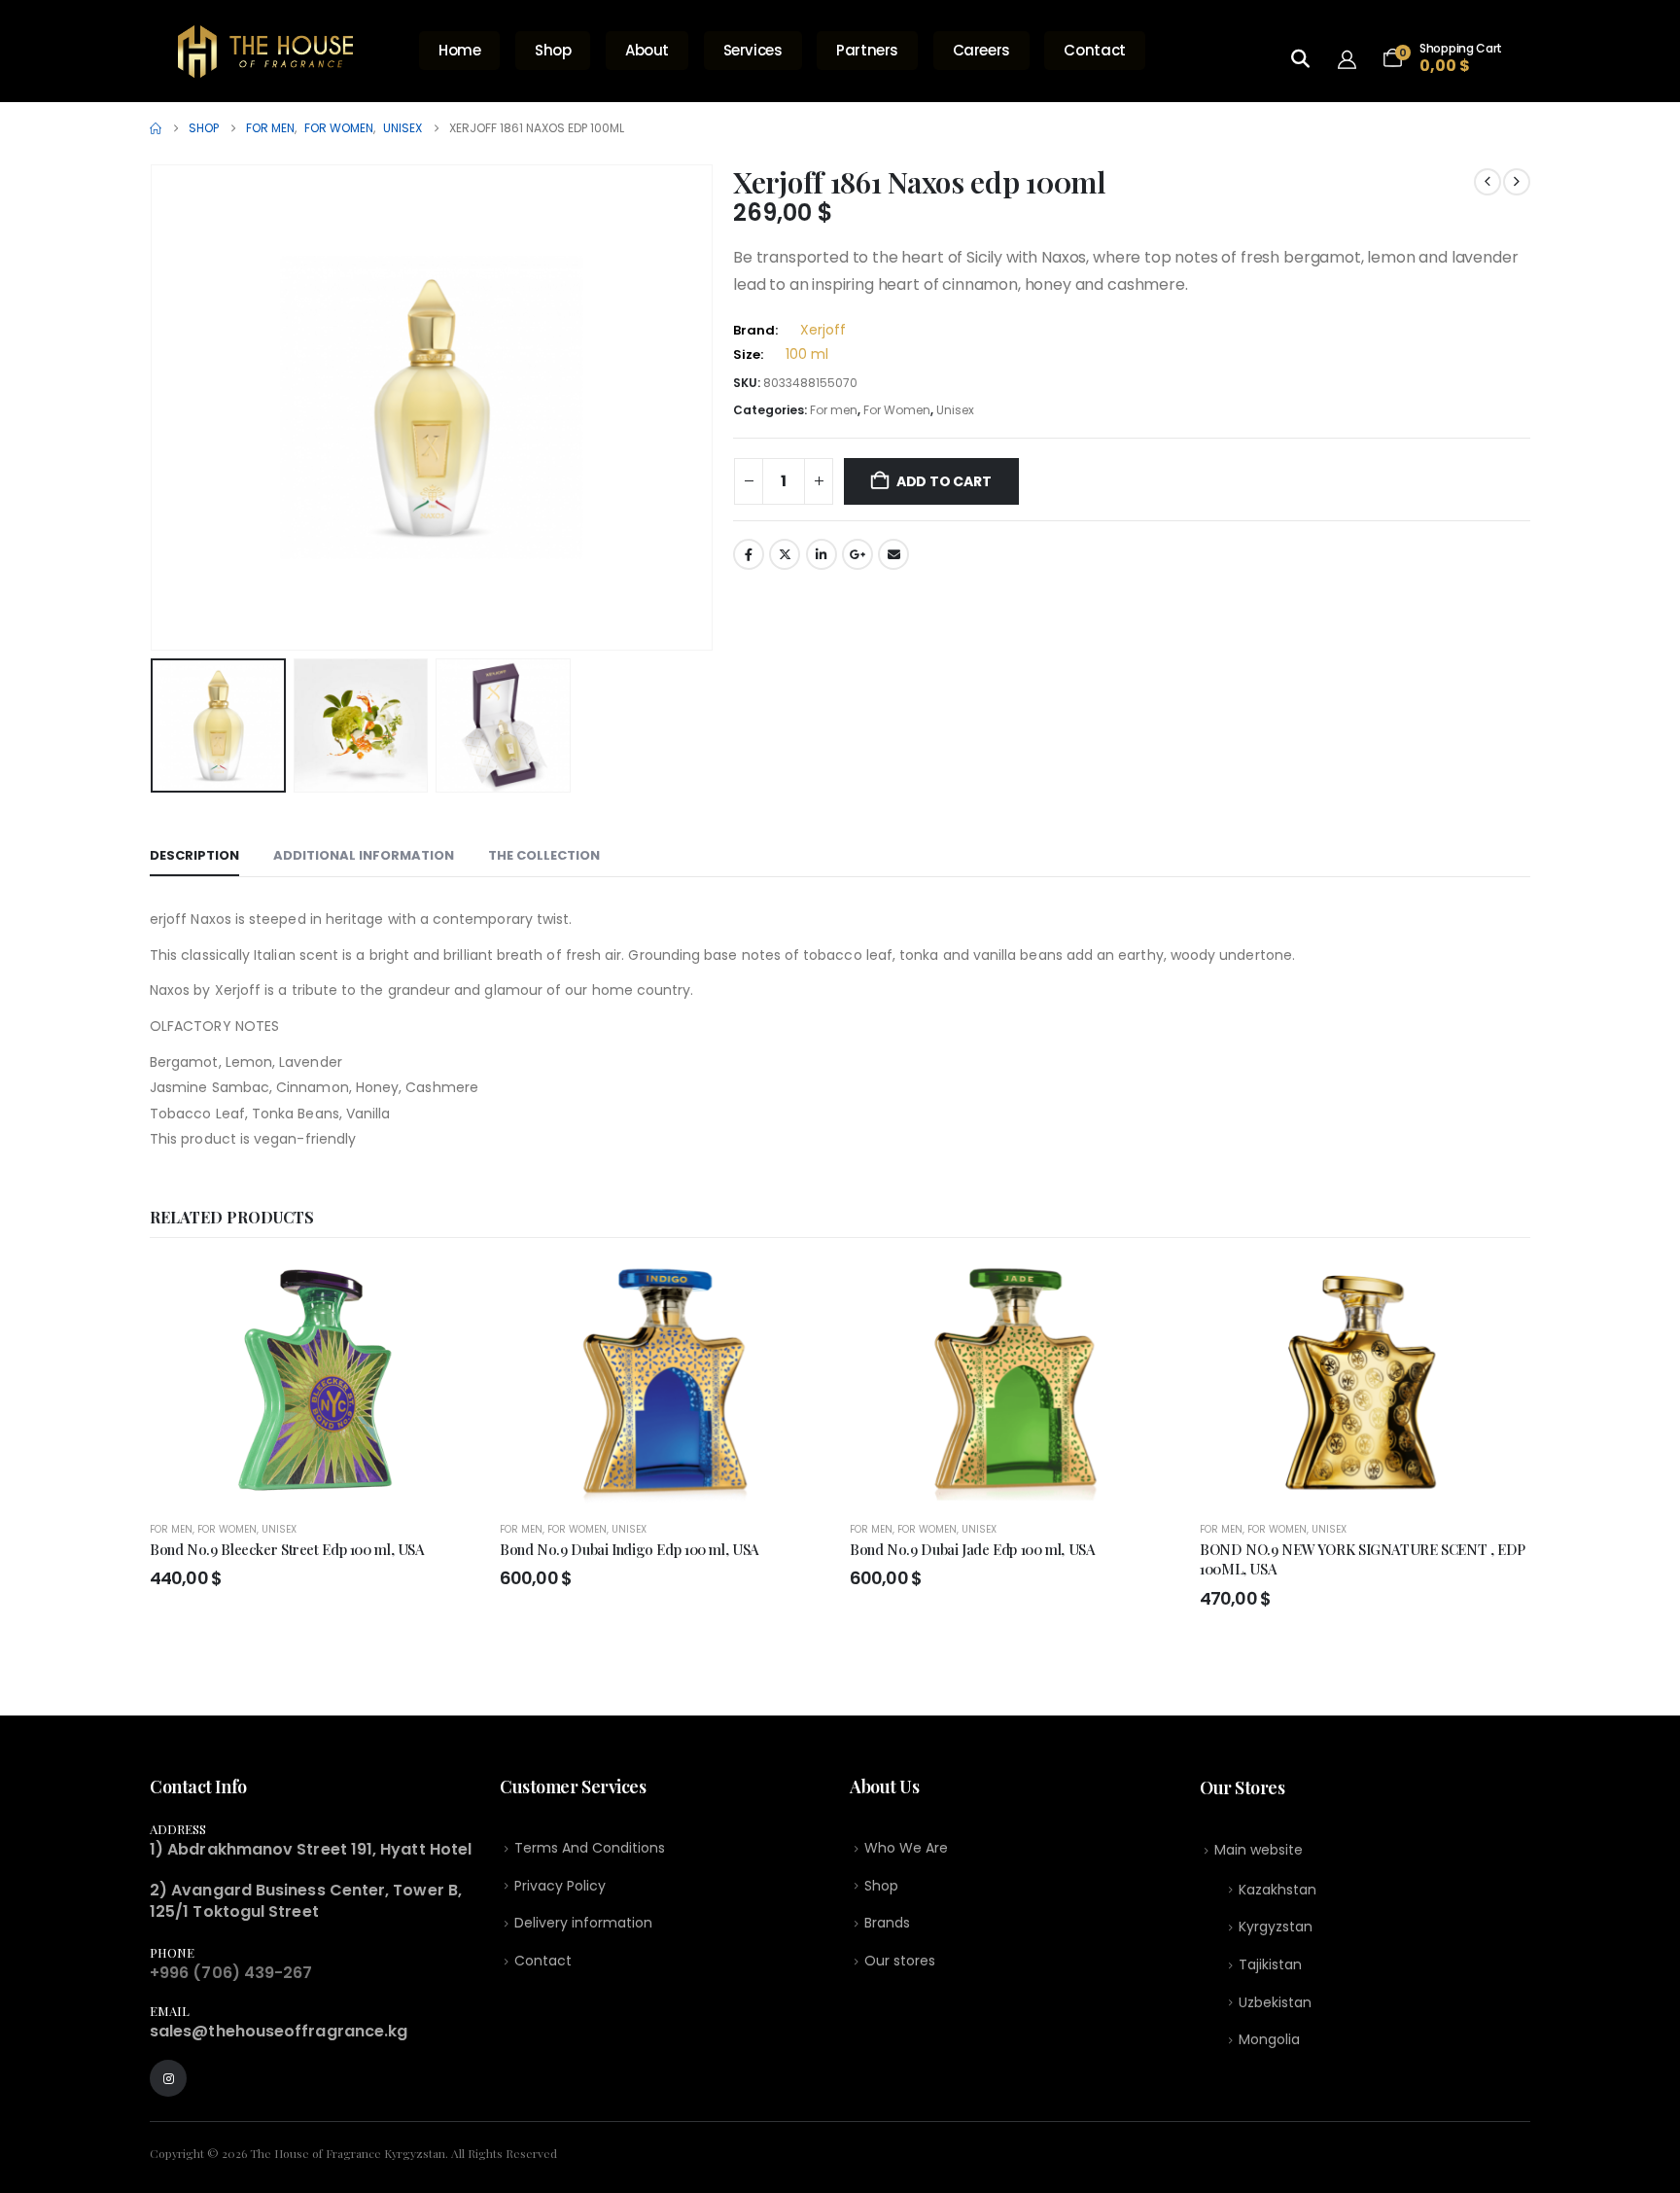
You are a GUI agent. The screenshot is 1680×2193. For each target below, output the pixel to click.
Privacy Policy (560, 1886)
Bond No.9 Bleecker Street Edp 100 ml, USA (287, 1549)
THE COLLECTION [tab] (544, 855)
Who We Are (906, 1848)
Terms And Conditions (590, 1848)
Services (753, 50)
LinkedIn (822, 554)
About (647, 50)
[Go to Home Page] (156, 128)
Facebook (749, 554)
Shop (553, 50)
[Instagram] (168, 2078)
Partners (867, 50)
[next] (1517, 182)
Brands (887, 1923)
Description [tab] (194, 855)
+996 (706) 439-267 (231, 1973)
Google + (857, 554)
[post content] (315, 1383)
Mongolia (1269, 2039)
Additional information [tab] (364, 855)
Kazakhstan (1277, 1890)
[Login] (1353, 58)
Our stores (900, 1961)
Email (893, 554)
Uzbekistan (1275, 2002)
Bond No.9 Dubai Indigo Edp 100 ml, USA (630, 1549)
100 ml (807, 354)
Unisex (955, 410)
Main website (1259, 1850)
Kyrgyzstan (1276, 1927)
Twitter (785, 554)
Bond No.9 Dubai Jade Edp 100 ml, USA (973, 1549)
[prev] (1487, 182)
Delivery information (583, 1923)
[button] (155, 407)
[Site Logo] (265, 52)
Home (460, 50)
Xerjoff (823, 330)
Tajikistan (1270, 1964)
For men (834, 410)
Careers (981, 50)
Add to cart (944, 481)
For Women (897, 410)
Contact (1094, 50)
